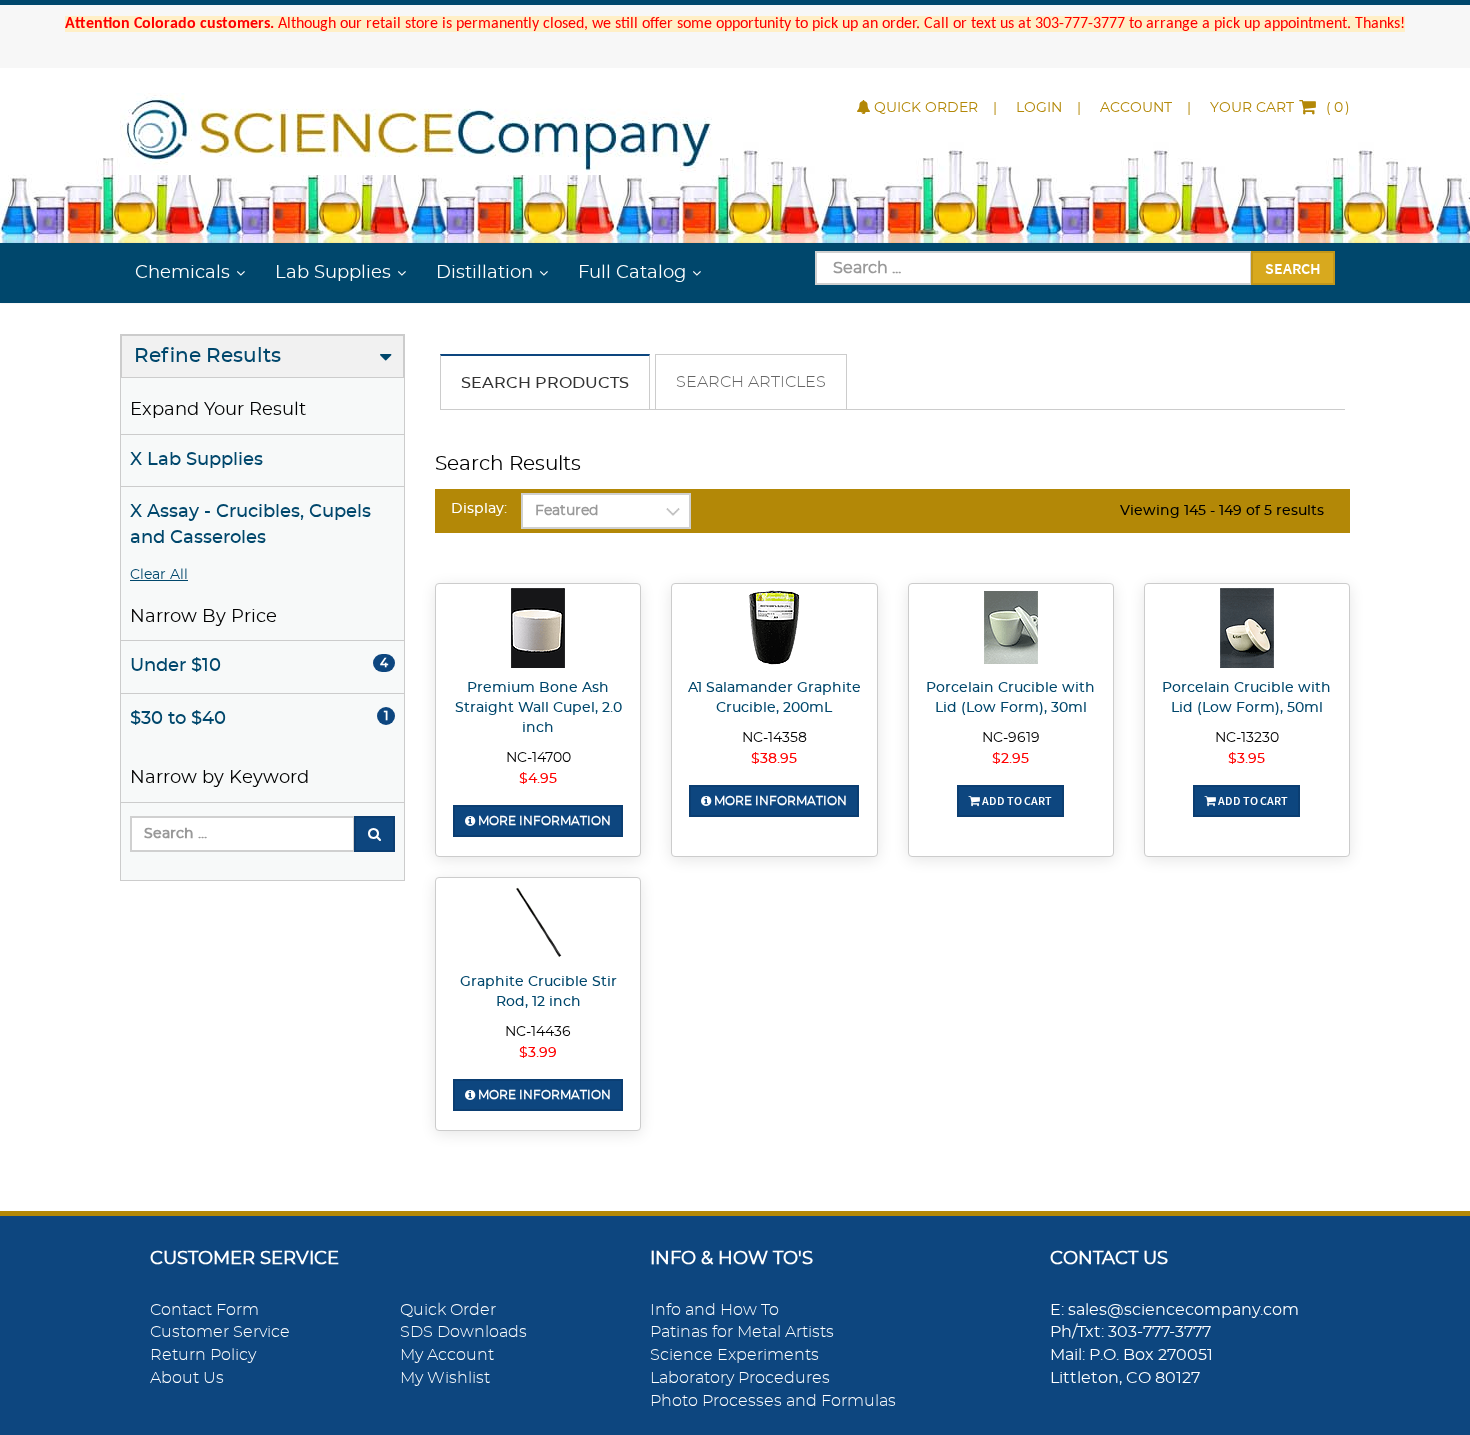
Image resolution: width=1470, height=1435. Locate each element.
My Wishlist (445, 1378)
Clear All (159, 575)
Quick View (538, 631)
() (1280, 108)
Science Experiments (734, 1355)
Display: (479, 509)
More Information (543, 821)
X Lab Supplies (196, 460)
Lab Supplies (333, 273)
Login (1039, 108)
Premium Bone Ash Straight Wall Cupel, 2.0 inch (538, 708)
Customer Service (220, 1332)
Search (1293, 268)
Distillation (484, 273)
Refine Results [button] (207, 356)
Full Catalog (632, 273)
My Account (447, 1355)
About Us (187, 1378)
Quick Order (926, 108)
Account (1136, 108)
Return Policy (203, 1355)
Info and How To (714, 1310)
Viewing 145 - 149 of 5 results (1222, 511)
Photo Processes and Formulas (773, 1401)
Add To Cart (1016, 800)
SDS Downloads (463, 1332)
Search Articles (751, 382)
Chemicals (182, 273)
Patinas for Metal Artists (742, 1332)
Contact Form (204, 1310)
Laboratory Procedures (740, 1378)
